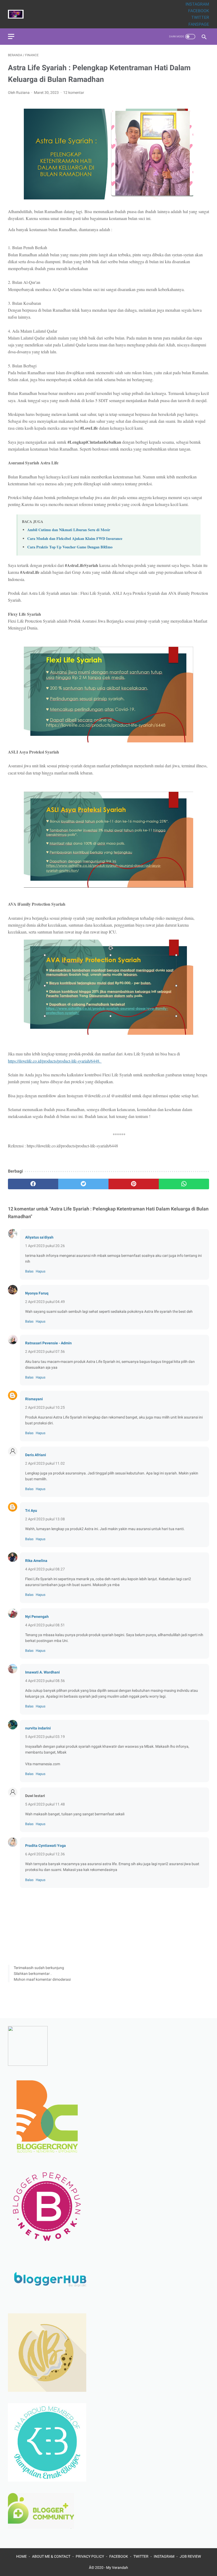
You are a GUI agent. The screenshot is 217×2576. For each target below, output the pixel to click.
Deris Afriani (36, 1455)
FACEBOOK (199, 11)
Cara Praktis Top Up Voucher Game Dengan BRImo (70, 547)
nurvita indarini (38, 1728)
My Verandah (117, 2568)
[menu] (11, 36)
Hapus (41, 1271)
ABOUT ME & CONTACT (51, 2556)
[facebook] (33, 1184)
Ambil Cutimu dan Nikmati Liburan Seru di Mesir (69, 530)
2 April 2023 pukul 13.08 (45, 1519)
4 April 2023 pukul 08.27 (45, 1569)
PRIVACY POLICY (90, 2556)
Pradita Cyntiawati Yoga (46, 1846)
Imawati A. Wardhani (42, 1672)
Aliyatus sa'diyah (39, 1237)
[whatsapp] (184, 1184)
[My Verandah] (19, 14)
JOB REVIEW (190, 2556)
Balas (29, 1271)
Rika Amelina (36, 1561)
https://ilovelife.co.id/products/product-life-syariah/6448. (55, 1061)
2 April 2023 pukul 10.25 (45, 1407)
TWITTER (200, 17)
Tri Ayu (31, 1511)
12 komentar (74, 93)
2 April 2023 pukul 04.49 (45, 1302)
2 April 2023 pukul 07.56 (45, 1351)
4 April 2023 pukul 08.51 (45, 1625)
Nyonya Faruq (37, 1293)
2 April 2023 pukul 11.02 (45, 1463)
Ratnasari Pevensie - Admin (48, 1343)
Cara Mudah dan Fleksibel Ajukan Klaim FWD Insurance (75, 538)
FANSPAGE (199, 24)
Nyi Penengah (37, 1617)
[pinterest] (134, 1184)
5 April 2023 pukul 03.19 (45, 1737)
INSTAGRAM (197, 4)
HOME (21, 2556)
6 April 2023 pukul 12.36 (45, 1854)
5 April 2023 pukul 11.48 (45, 1804)
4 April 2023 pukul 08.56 (45, 1681)
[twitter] (83, 1184)
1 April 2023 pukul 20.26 (45, 1246)
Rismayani (34, 1399)
